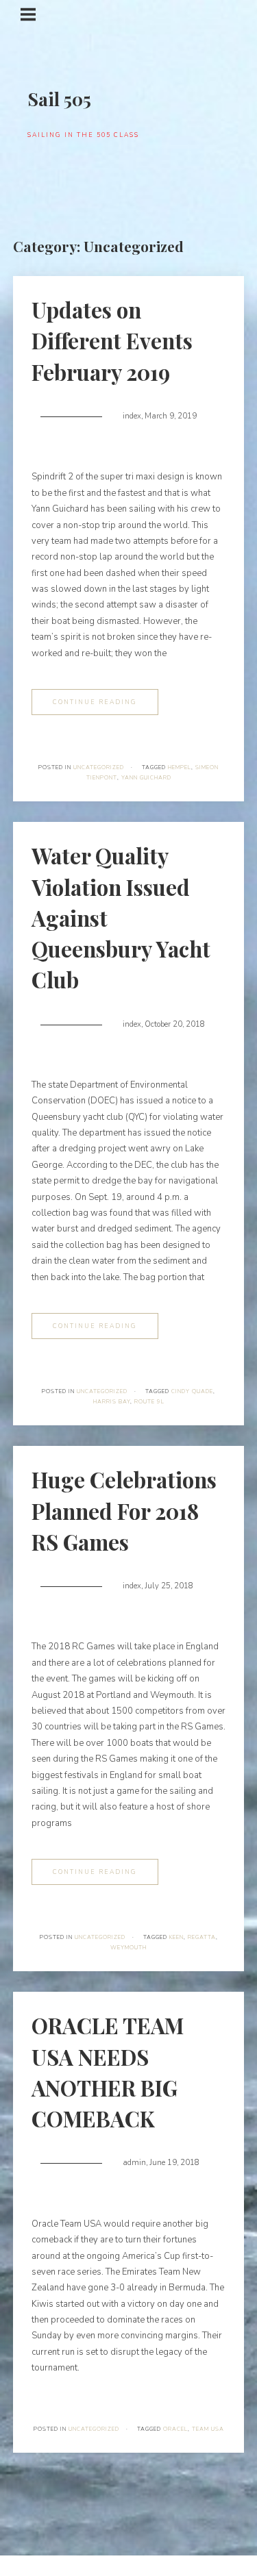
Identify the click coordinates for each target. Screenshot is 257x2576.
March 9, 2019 (171, 416)
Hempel (180, 767)
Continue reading (95, 702)
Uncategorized (99, 767)
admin (134, 2163)
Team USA (208, 2429)
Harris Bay (112, 1402)
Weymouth (128, 1948)
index (132, 416)
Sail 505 (59, 99)
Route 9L (149, 1402)
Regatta (202, 1937)
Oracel (175, 2429)
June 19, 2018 (174, 2163)
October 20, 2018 (175, 1024)
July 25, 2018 (169, 1586)
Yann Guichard (146, 778)
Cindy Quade (192, 1391)
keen (176, 1937)
